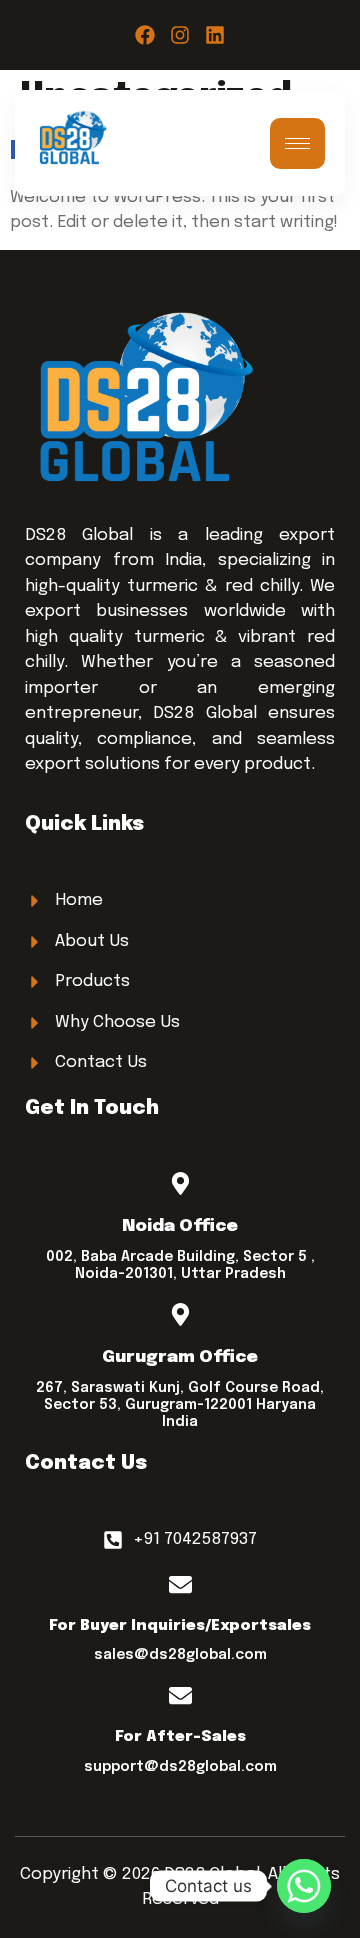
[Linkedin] (215, 35)
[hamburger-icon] (297, 143)
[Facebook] (145, 35)
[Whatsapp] (304, 1886)
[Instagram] (180, 35)
